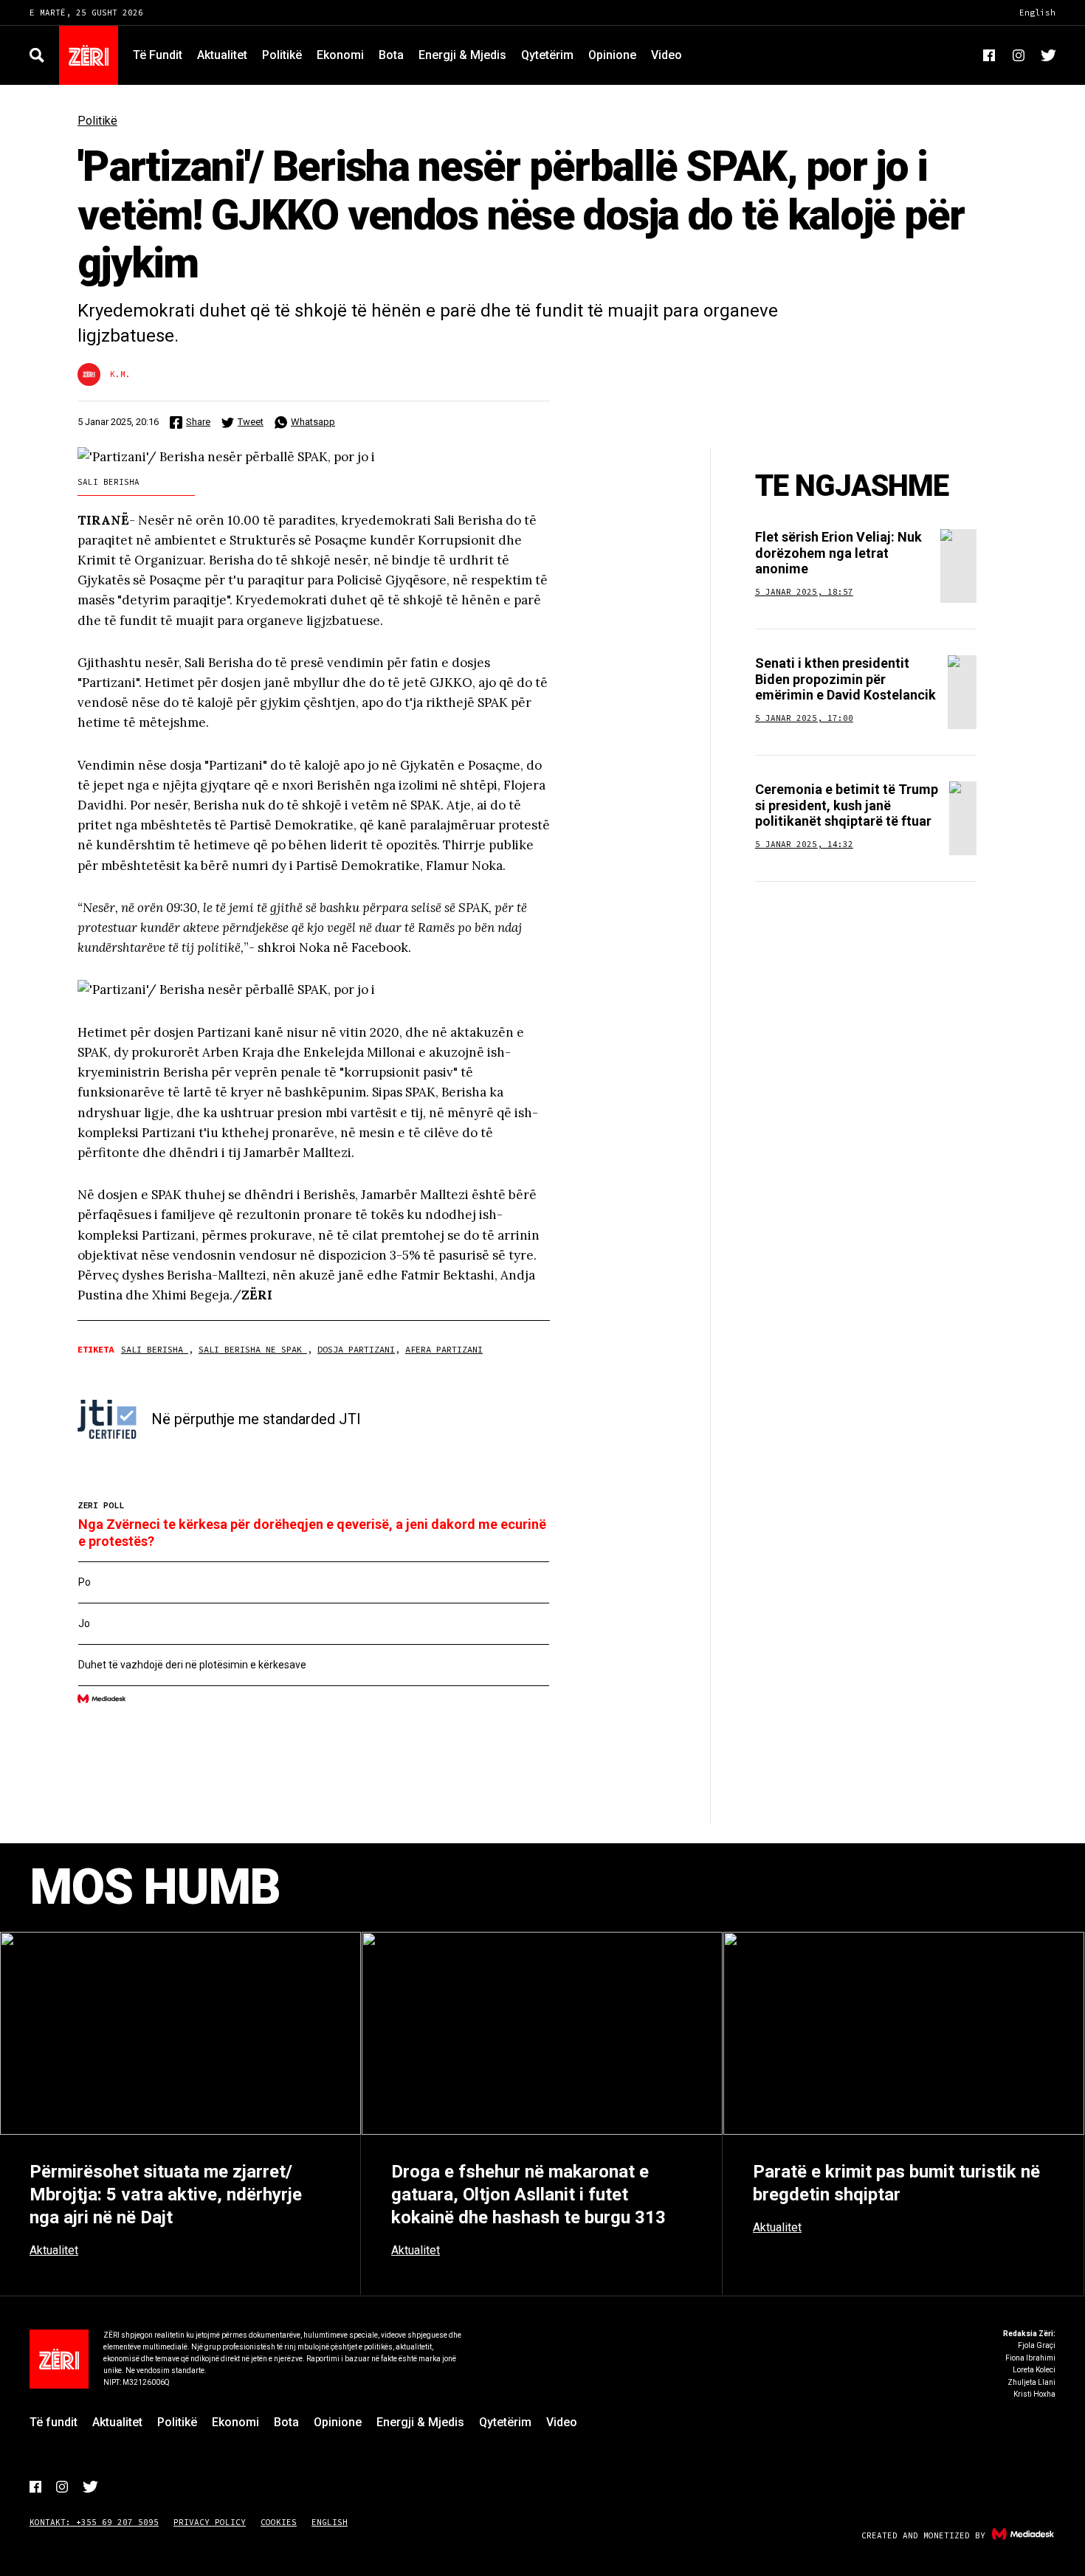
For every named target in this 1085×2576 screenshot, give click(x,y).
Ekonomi (340, 55)
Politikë (282, 55)
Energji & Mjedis (462, 55)
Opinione (612, 55)
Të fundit (158, 55)
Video (666, 55)
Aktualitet (222, 55)
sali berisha (155, 1349)
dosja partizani (356, 1349)
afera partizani (444, 1349)
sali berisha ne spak (253, 1349)
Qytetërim (547, 55)
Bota (391, 55)
